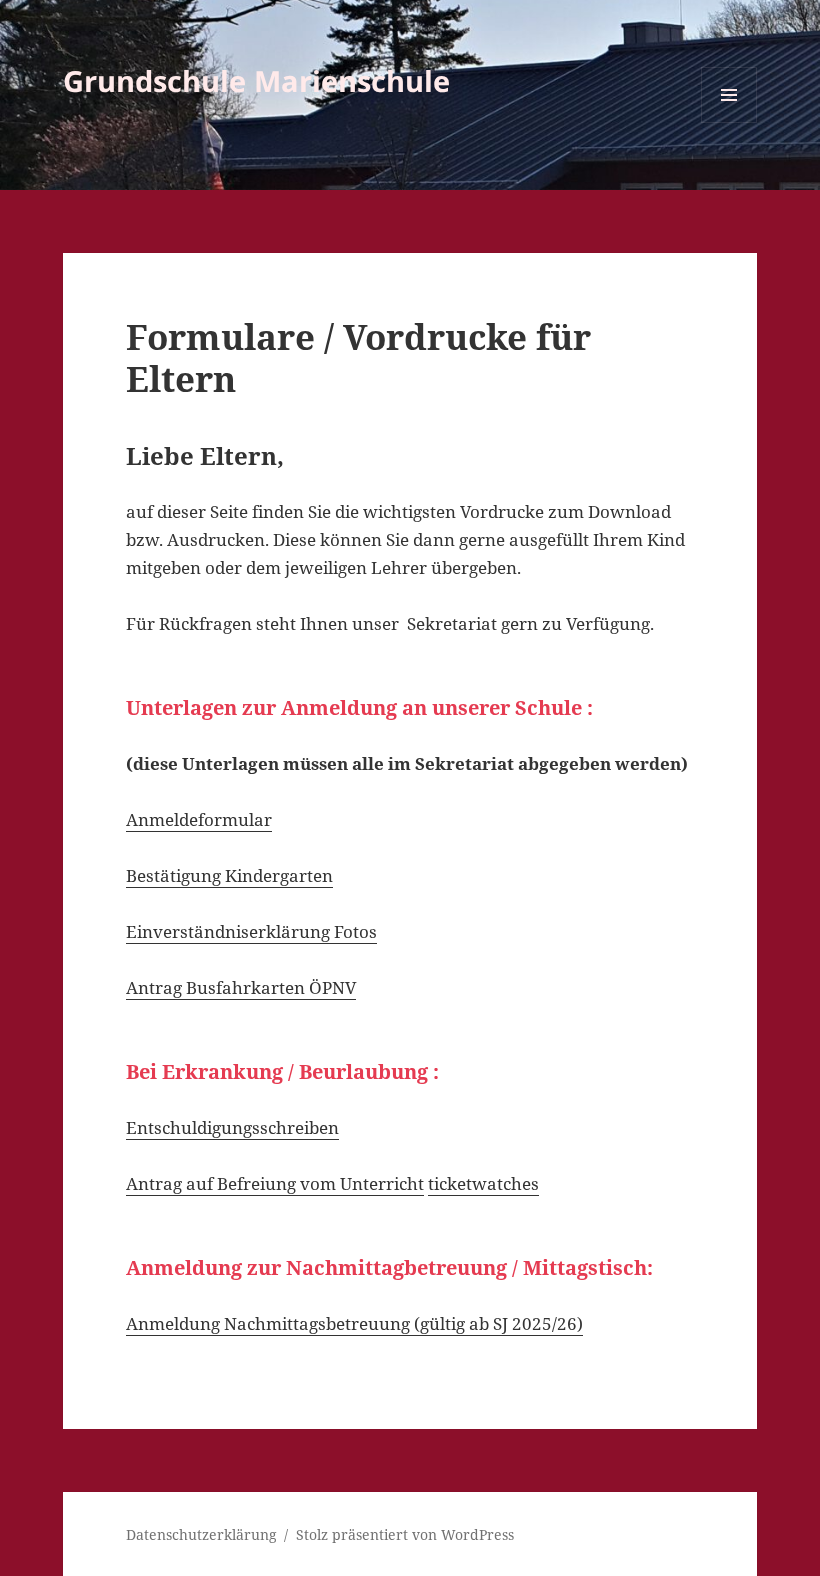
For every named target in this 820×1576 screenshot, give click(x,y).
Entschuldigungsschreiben (232, 1127)
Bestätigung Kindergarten (229, 875)
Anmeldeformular (199, 819)
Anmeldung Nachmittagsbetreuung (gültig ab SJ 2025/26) (354, 1323)
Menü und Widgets (729, 122)
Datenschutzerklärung (201, 1534)
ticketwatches (483, 1183)
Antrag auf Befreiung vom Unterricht (275, 1183)
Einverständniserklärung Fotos (251, 931)
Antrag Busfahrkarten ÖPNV (241, 987)
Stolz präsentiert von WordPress (405, 1534)
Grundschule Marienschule (256, 80)
